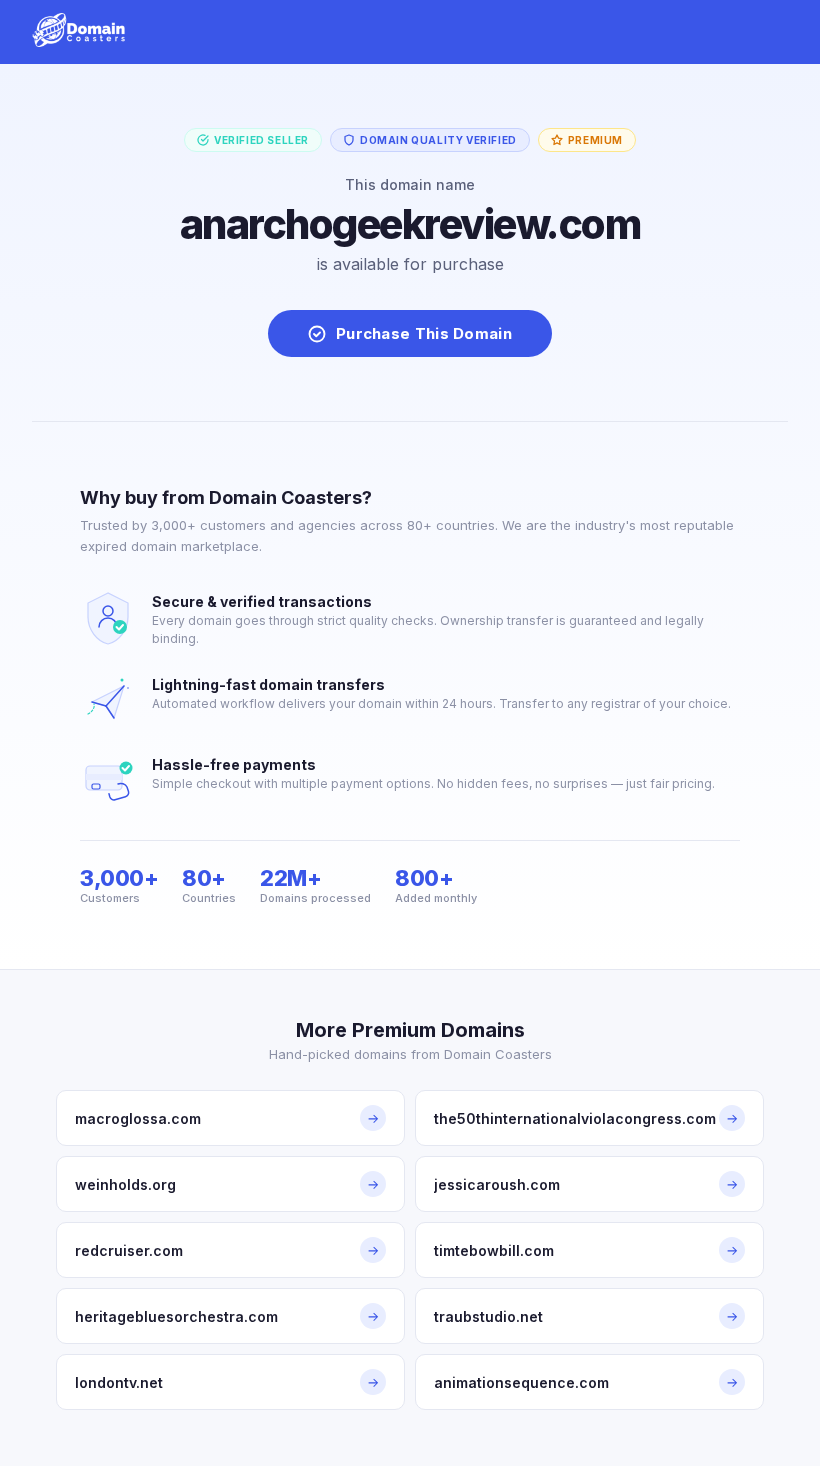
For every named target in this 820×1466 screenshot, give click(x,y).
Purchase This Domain (424, 333)
